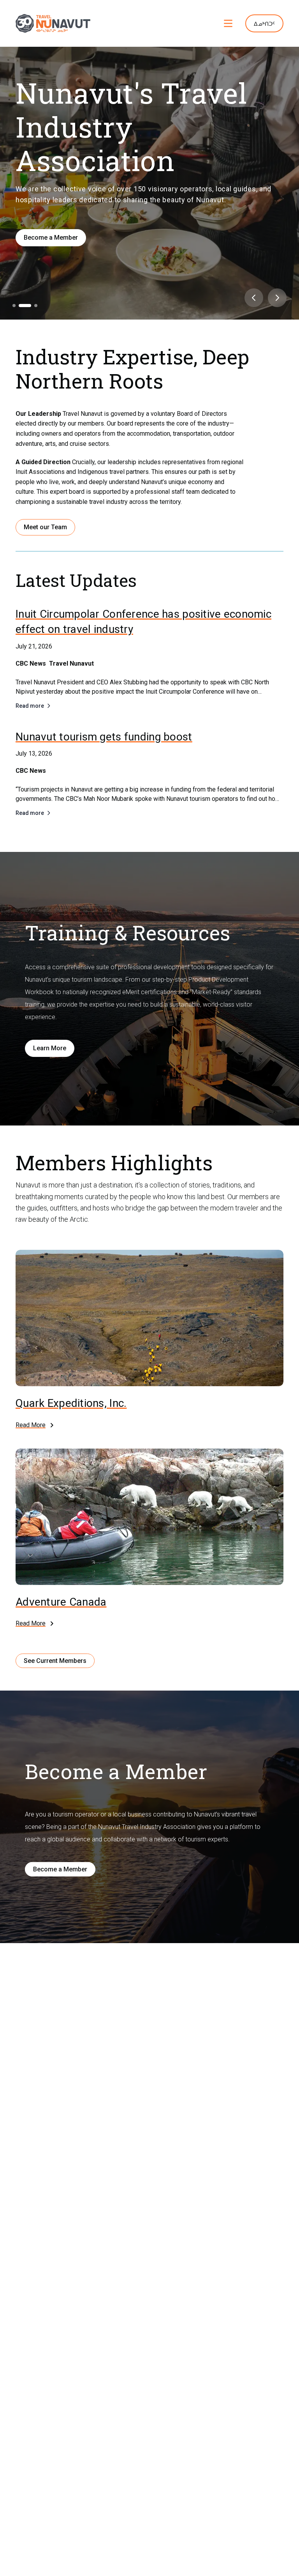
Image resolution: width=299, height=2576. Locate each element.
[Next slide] (277, 298)
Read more (30, 706)
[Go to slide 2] (20, 306)
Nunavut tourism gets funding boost (104, 737)
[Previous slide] (254, 298)
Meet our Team (45, 527)
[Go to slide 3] (31, 306)
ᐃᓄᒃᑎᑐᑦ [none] (264, 24)
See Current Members (55, 1661)
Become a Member (51, 238)
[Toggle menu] (228, 23)
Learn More (50, 1048)
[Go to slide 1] (14, 306)
